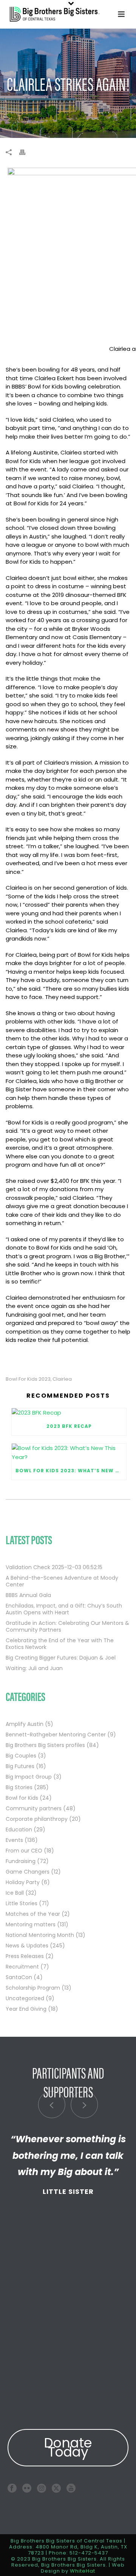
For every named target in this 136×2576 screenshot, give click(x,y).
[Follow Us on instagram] (42, 2488)
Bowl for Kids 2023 (28, 1379)
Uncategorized (25, 1998)
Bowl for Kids (22, 1798)
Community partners (34, 1808)
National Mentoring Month (40, 1935)
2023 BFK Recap (69, 1426)
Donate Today (68, 2447)
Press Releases (25, 1956)
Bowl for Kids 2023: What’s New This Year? (71, 1471)
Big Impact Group (29, 1777)
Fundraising (21, 1861)
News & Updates (27, 1946)
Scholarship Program (33, 1988)
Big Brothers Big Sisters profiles (45, 1745)
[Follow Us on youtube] (71, 2488)
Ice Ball (15, 1893)
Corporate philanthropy (37, 1819)
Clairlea (62, 1379)
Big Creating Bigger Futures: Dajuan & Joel (61, 1658)
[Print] (26, 152)
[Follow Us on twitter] (56, 2488)
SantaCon (19, 1977)
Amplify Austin (25, 1724)
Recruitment (22, 1967)
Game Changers (28, 1872)
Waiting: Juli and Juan (34, 1668)
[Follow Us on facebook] (12, 2488)
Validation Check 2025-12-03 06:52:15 (54, 1567)
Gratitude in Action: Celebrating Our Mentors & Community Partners (67, 1626)
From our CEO (24, 1851)
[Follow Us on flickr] (27, 2488)
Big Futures (20, 1766)
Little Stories (22, 1903)
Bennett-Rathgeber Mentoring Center (56, 1735)
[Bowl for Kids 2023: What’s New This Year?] (69, 1453)
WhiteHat (83, 2571)
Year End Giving (26, 2009)
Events (14, 1840)
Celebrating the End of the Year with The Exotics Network (60, 1644)
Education (19, 1830)
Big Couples (21, 1756)
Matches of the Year (33, 1914)
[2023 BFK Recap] (69, 1413)
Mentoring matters (31, 1924)
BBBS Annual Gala (28, 1595)
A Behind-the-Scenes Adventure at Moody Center (62, 1581)
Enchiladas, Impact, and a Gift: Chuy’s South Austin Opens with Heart (64, 1609)
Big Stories (19, 1787)
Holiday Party (23, 1882)
